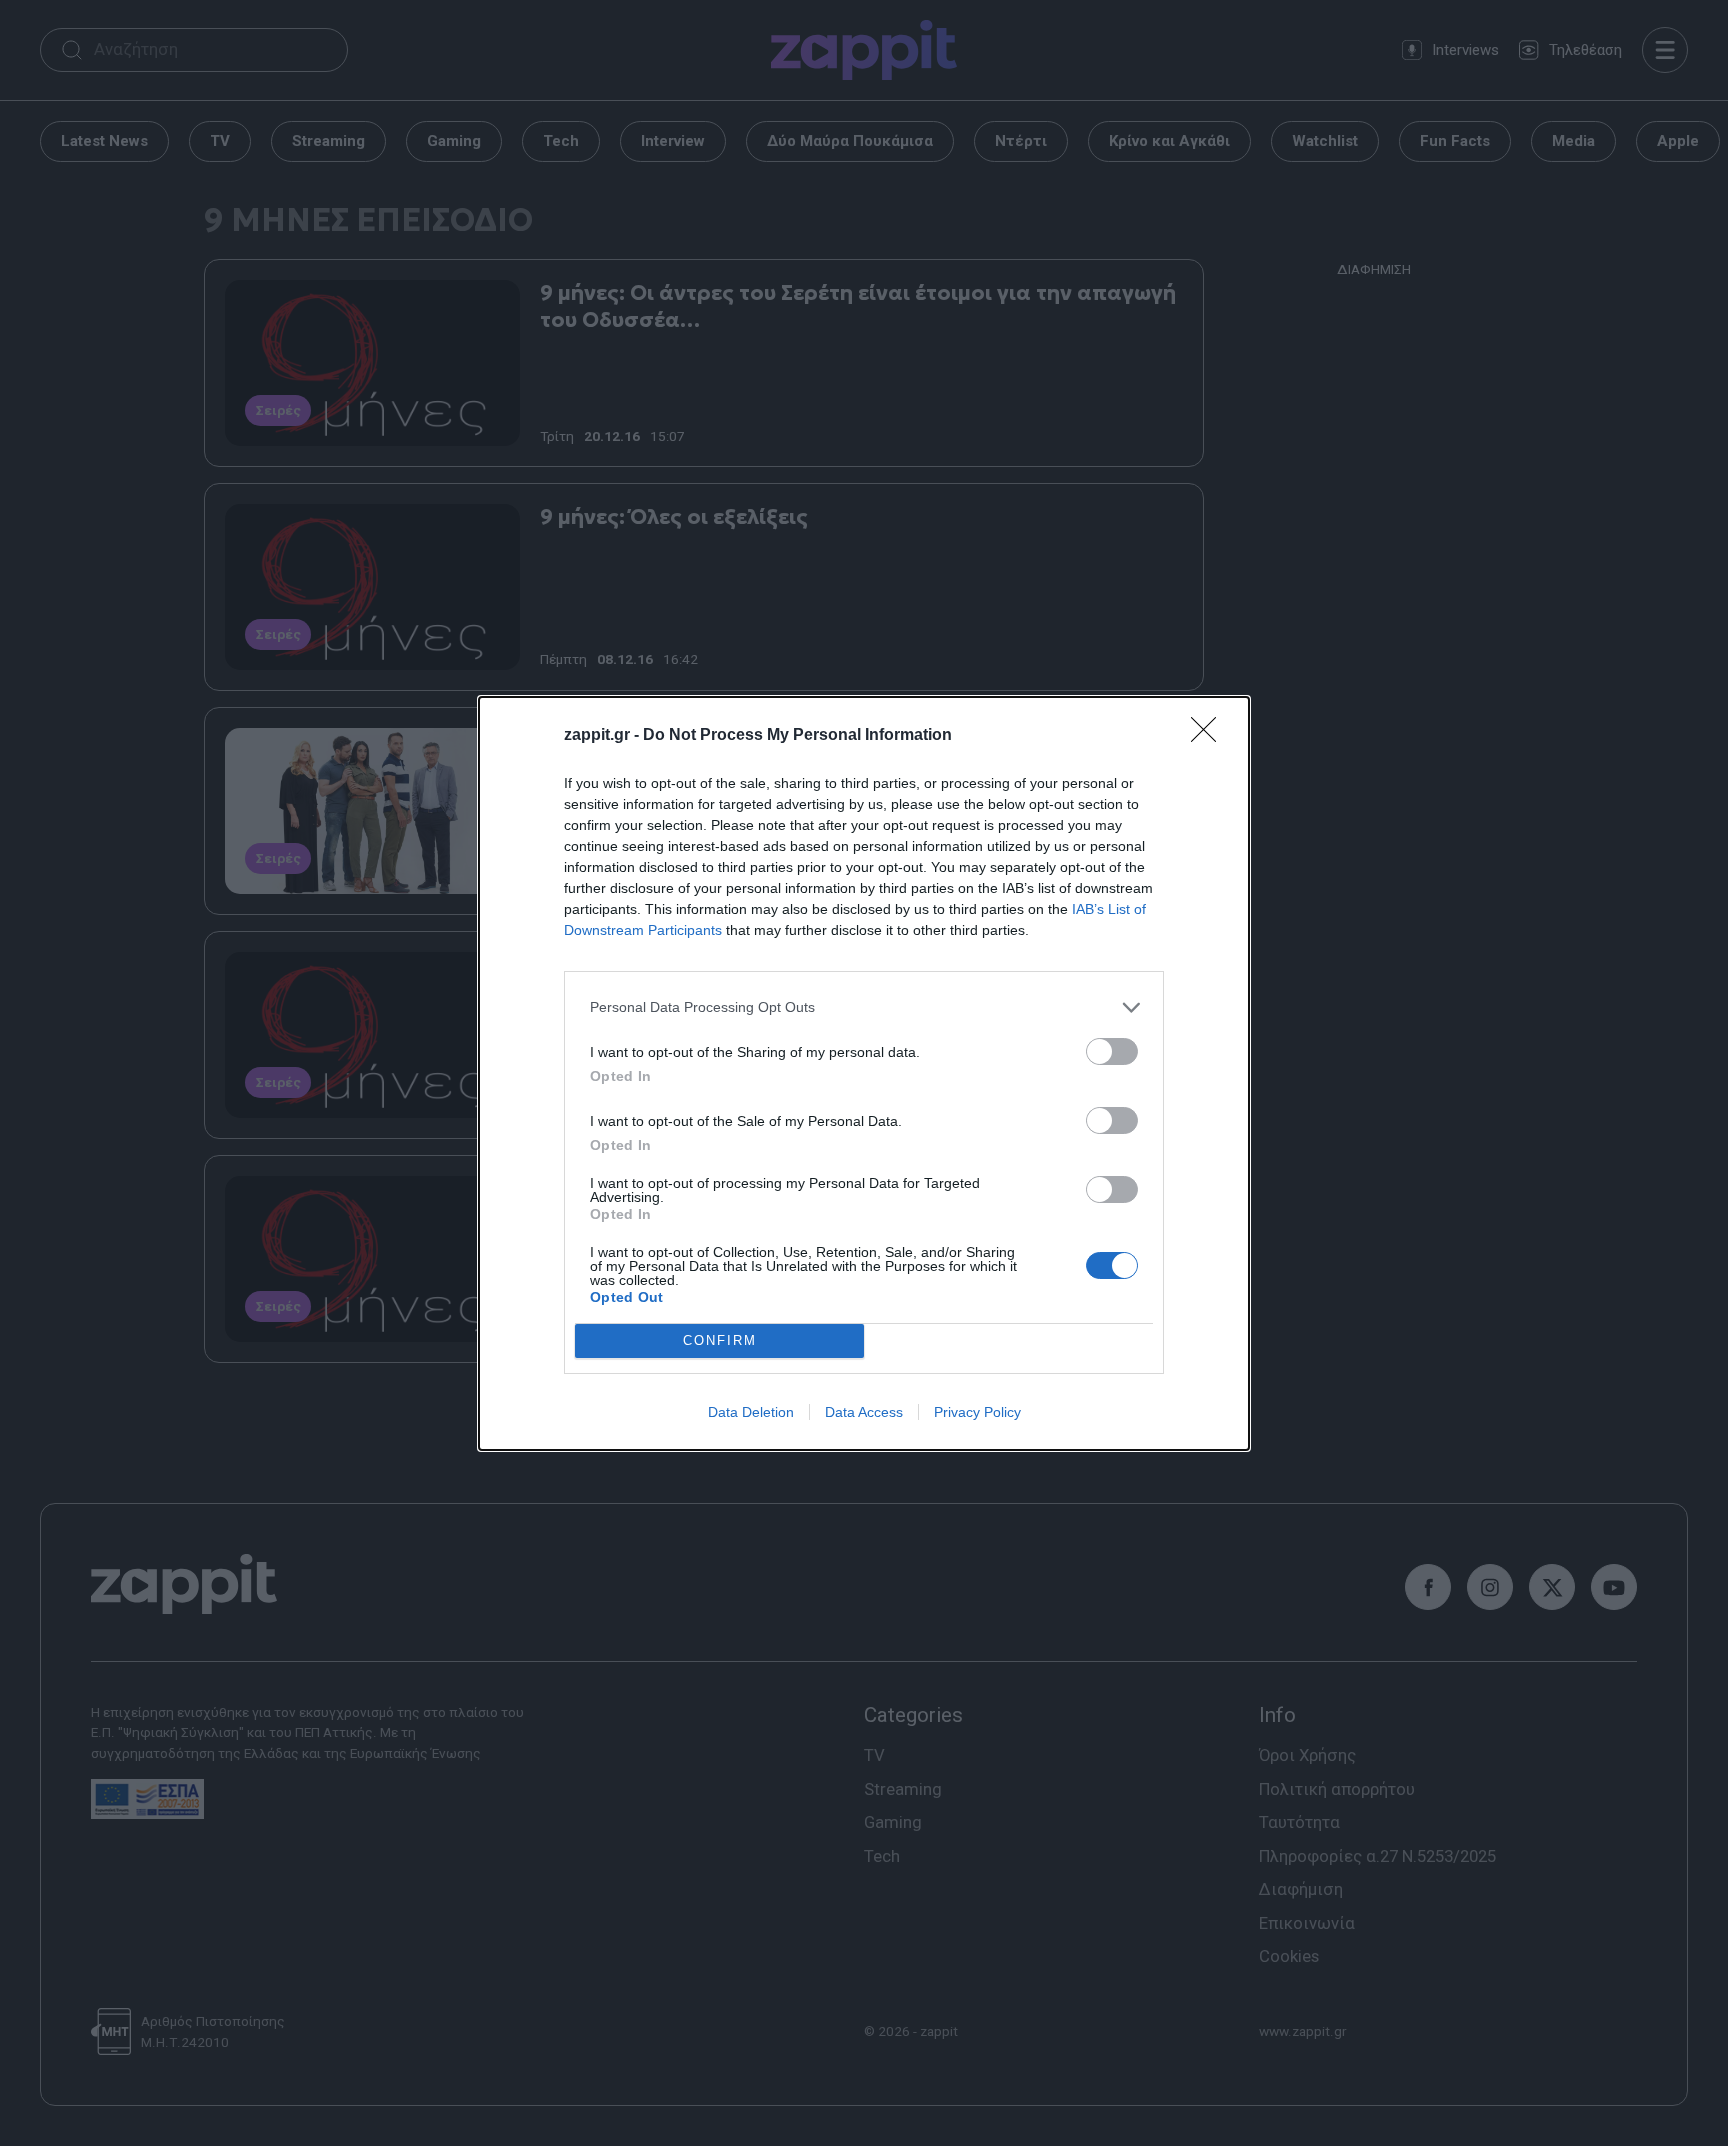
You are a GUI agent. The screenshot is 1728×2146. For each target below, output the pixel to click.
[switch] (1112, 1051)
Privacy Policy (977, 1412)
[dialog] (864, 1073)
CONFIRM (720, 1340)
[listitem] (864, 1007)
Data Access (864, 1412)
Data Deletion (751, 1412)
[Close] (1210, 736)
